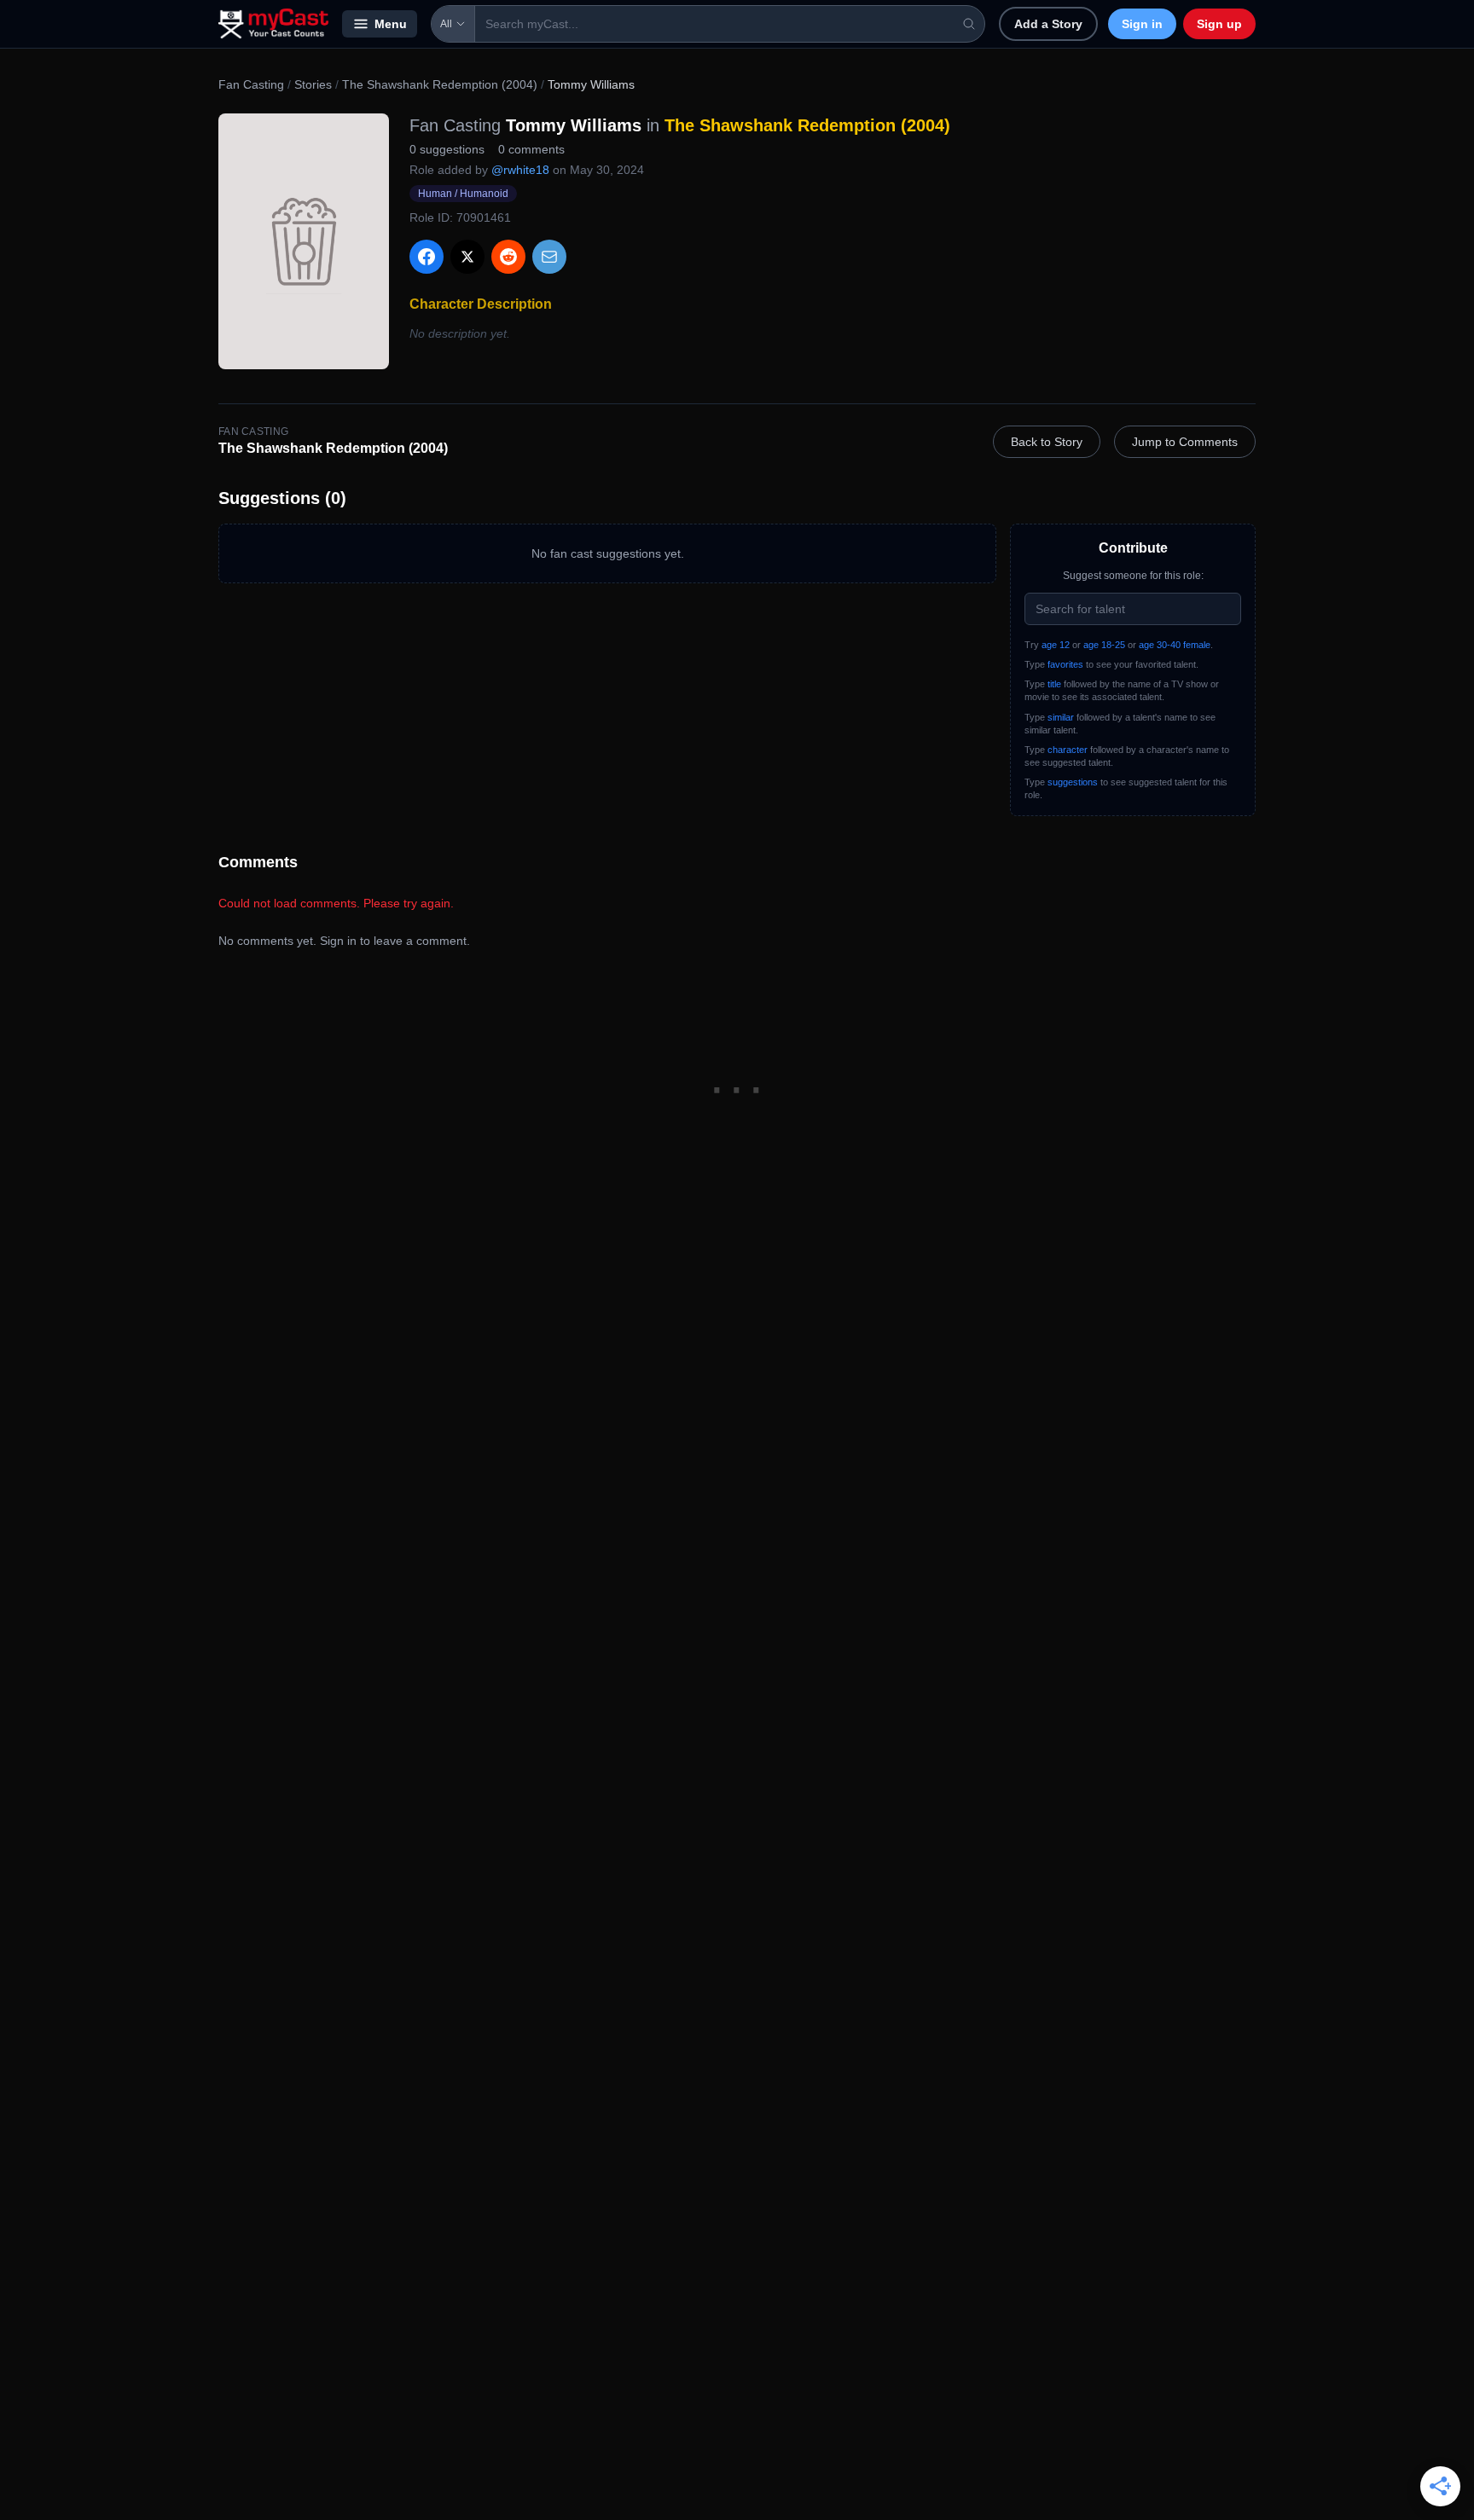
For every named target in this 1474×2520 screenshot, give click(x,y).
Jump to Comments (1185, 442)
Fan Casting (251, 84)
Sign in (1142, 24)
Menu (391, 24)
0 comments (531, 149)
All (446, 24)
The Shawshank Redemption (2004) (440, 84)
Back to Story (1047, 442)
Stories (313, 84)
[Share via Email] (549, 257)
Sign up (1219, 24)
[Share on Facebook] (427, 257)
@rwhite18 (520, 170)
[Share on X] (467, 257)
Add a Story (1048, 24)
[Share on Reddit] (508, 257)
